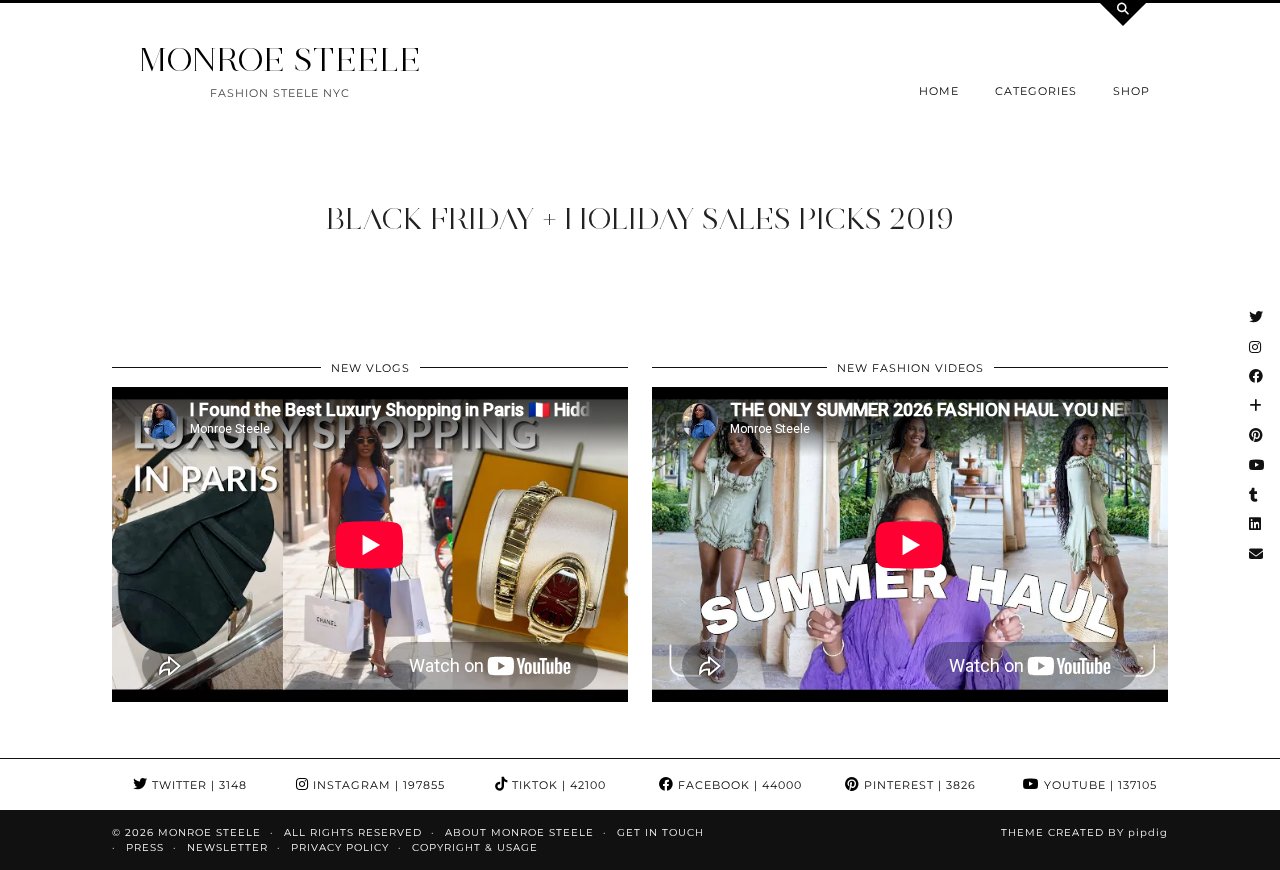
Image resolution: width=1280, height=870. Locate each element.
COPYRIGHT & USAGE (475, 847)
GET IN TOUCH (660, 832)
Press (145, 847)
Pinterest (918, 785)
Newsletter (227, 847)
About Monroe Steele (519, 832)
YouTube (1098, 785)
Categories (1036, 91)
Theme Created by (1084, 832)
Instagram (377, 785)
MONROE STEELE (280, 59)
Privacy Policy (340, 847)
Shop (1131, 91)
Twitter (197, 785)
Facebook (738, 785)
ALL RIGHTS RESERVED (353, 832)
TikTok (557, 785)
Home (939, 91)
